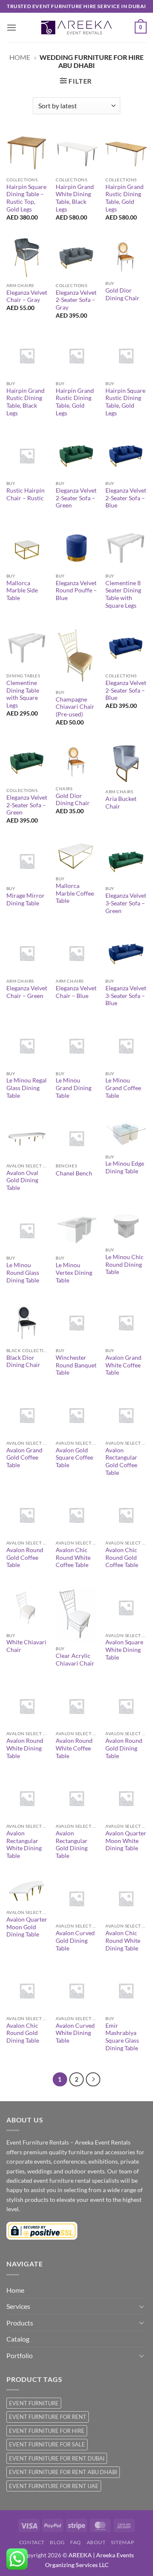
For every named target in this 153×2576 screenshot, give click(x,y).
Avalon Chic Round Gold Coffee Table (122, 1557)
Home (20, 57)
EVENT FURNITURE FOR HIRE (47, 2431)
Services (18, 2306)
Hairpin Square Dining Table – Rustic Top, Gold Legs (26, 198)
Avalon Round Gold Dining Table (124, 1748)
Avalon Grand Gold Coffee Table (24, 1458)
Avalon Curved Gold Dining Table (75, 1940)
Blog (57, 2542)
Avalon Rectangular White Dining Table (24, 1845)
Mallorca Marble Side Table (22, 590)
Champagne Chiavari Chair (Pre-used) (75, 707)
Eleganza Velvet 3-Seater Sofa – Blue (126, 996)
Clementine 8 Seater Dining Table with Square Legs (123, 594)
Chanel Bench (74, 1173)
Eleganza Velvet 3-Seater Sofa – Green (126, 903)
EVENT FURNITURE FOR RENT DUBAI (57, 2458)
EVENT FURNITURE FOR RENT (48, 2417)
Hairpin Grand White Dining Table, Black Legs (75, 198)
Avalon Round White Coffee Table (74, 1748)
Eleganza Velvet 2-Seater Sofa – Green (76, 498)
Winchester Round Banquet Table (76, 1365)
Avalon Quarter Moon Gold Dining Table (27, 1927)
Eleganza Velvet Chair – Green (27, 992)
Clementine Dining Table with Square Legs (23, 694)
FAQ (76, 2542)
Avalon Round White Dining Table (25, 1748)
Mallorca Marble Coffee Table (75, 893)
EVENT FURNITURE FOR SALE (47, 2444)
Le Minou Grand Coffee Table (123, 1088)
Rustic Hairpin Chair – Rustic (25, 494)
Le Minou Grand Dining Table (74, 1088)
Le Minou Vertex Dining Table (74, 1272)
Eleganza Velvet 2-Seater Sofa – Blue (126, 498)
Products (20, 2323)
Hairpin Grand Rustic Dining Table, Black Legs (25, 402)
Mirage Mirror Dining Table (25, 899)
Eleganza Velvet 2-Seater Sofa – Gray (76, 300)
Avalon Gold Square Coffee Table (74, 1458)
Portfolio (20, 2355)
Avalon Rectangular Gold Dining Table (72, 1845)
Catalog (18, 2339)
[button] (11, 27)
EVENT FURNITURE (34, 2403)
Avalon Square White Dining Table (124, 1650)
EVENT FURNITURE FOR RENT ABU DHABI (63, 2472)
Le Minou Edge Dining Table (125, 1167)
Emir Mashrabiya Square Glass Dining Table (122, 2037)
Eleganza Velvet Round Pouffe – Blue (76, 590)
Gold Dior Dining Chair (122, 294)
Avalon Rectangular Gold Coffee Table (121, 1461)
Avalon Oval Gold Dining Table (22, 1180)
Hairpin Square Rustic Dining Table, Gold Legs (125, 402)
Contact (32, 2542)
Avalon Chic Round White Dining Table (123, 1940)
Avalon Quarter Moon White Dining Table (126, 1841)
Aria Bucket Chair (121, 803)
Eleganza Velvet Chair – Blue (76, 992)
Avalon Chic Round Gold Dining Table (23, 2033)
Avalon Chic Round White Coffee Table (73, 1557)
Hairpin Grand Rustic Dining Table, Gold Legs (125, 198)
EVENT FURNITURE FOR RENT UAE (54, 2486)
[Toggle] (142, 2306)
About (96, 2542)
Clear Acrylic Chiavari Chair (75, 1660)
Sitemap (122, 2542)
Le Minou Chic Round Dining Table (125, 1264)
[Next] (93, 2080)
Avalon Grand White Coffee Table (123, 1365)
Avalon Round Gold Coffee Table (25, 1557)
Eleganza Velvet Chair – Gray (27, 296)
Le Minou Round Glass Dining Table (23, 1272)
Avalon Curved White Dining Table (75, 2033)
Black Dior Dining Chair (23, 1361)
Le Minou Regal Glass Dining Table (27, 1088)
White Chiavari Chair (26, 1646)
